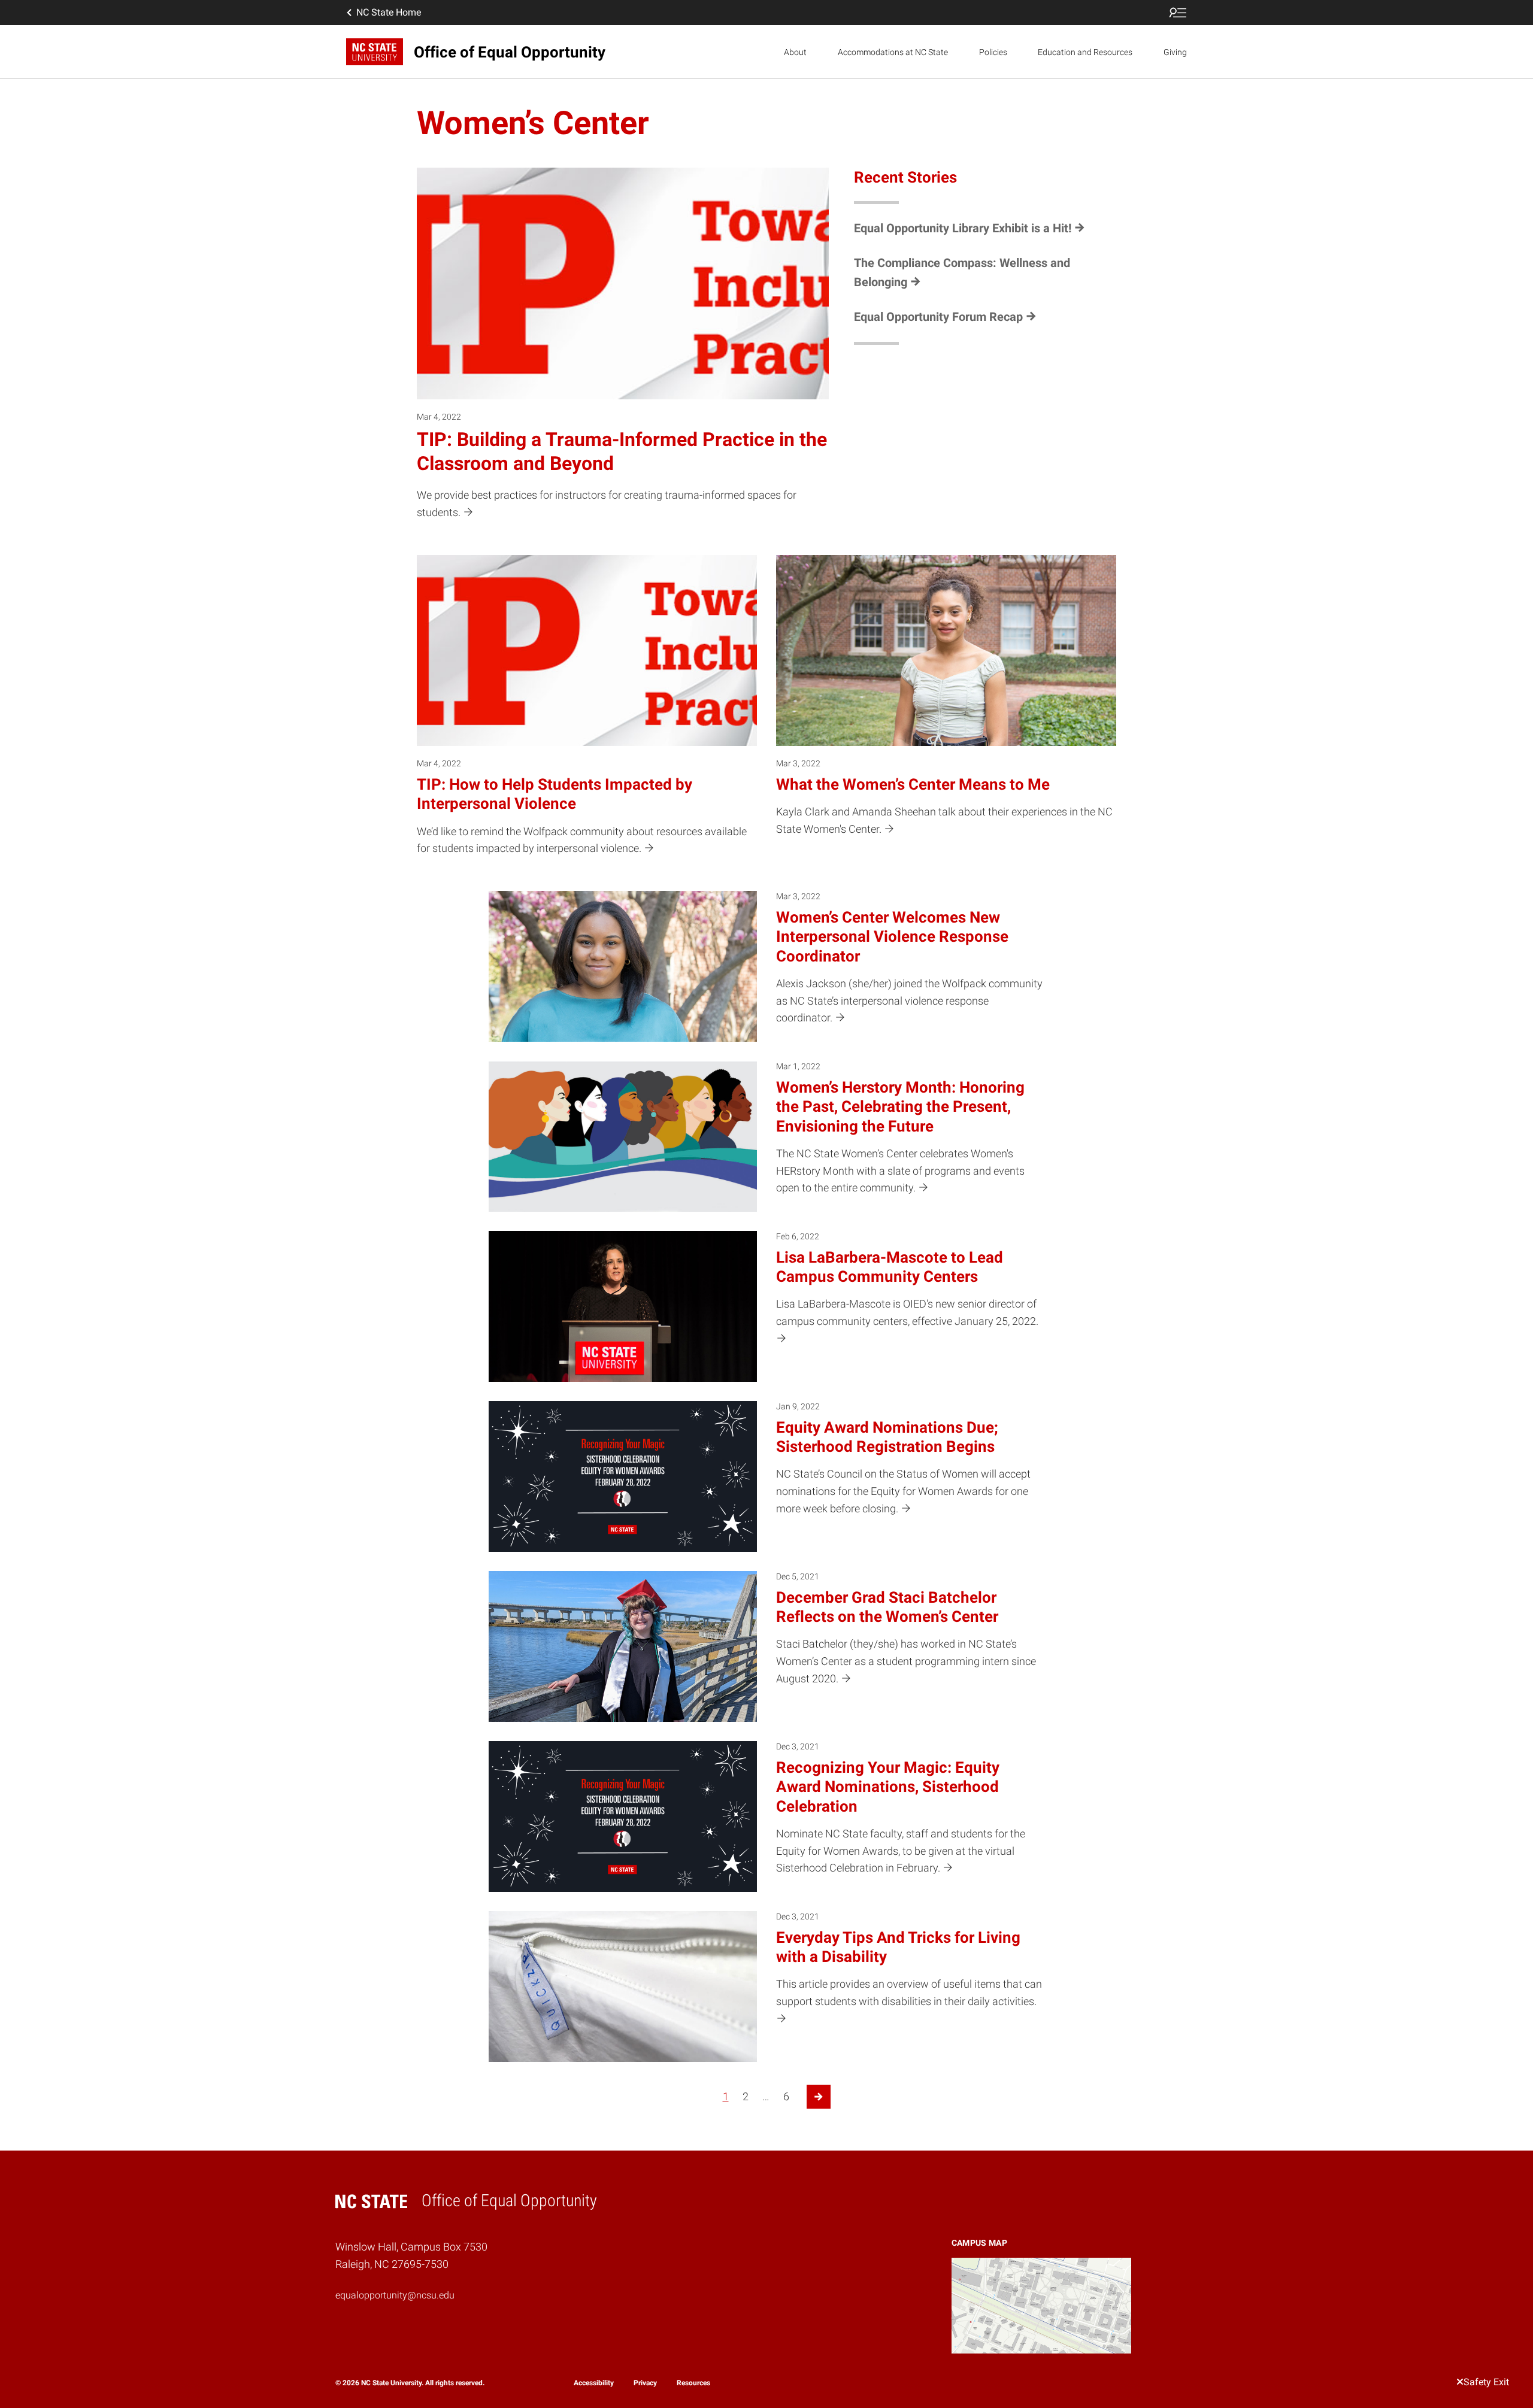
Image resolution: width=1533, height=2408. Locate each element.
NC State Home (389, 12)
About (795, 52)
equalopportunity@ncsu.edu (395, 2295)
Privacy (645, 2383)
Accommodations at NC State (893, 52)
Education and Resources (1085, 52)
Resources (693, 2383)
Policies (993, 52)
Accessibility (594, 2383)
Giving (1175, 52)
